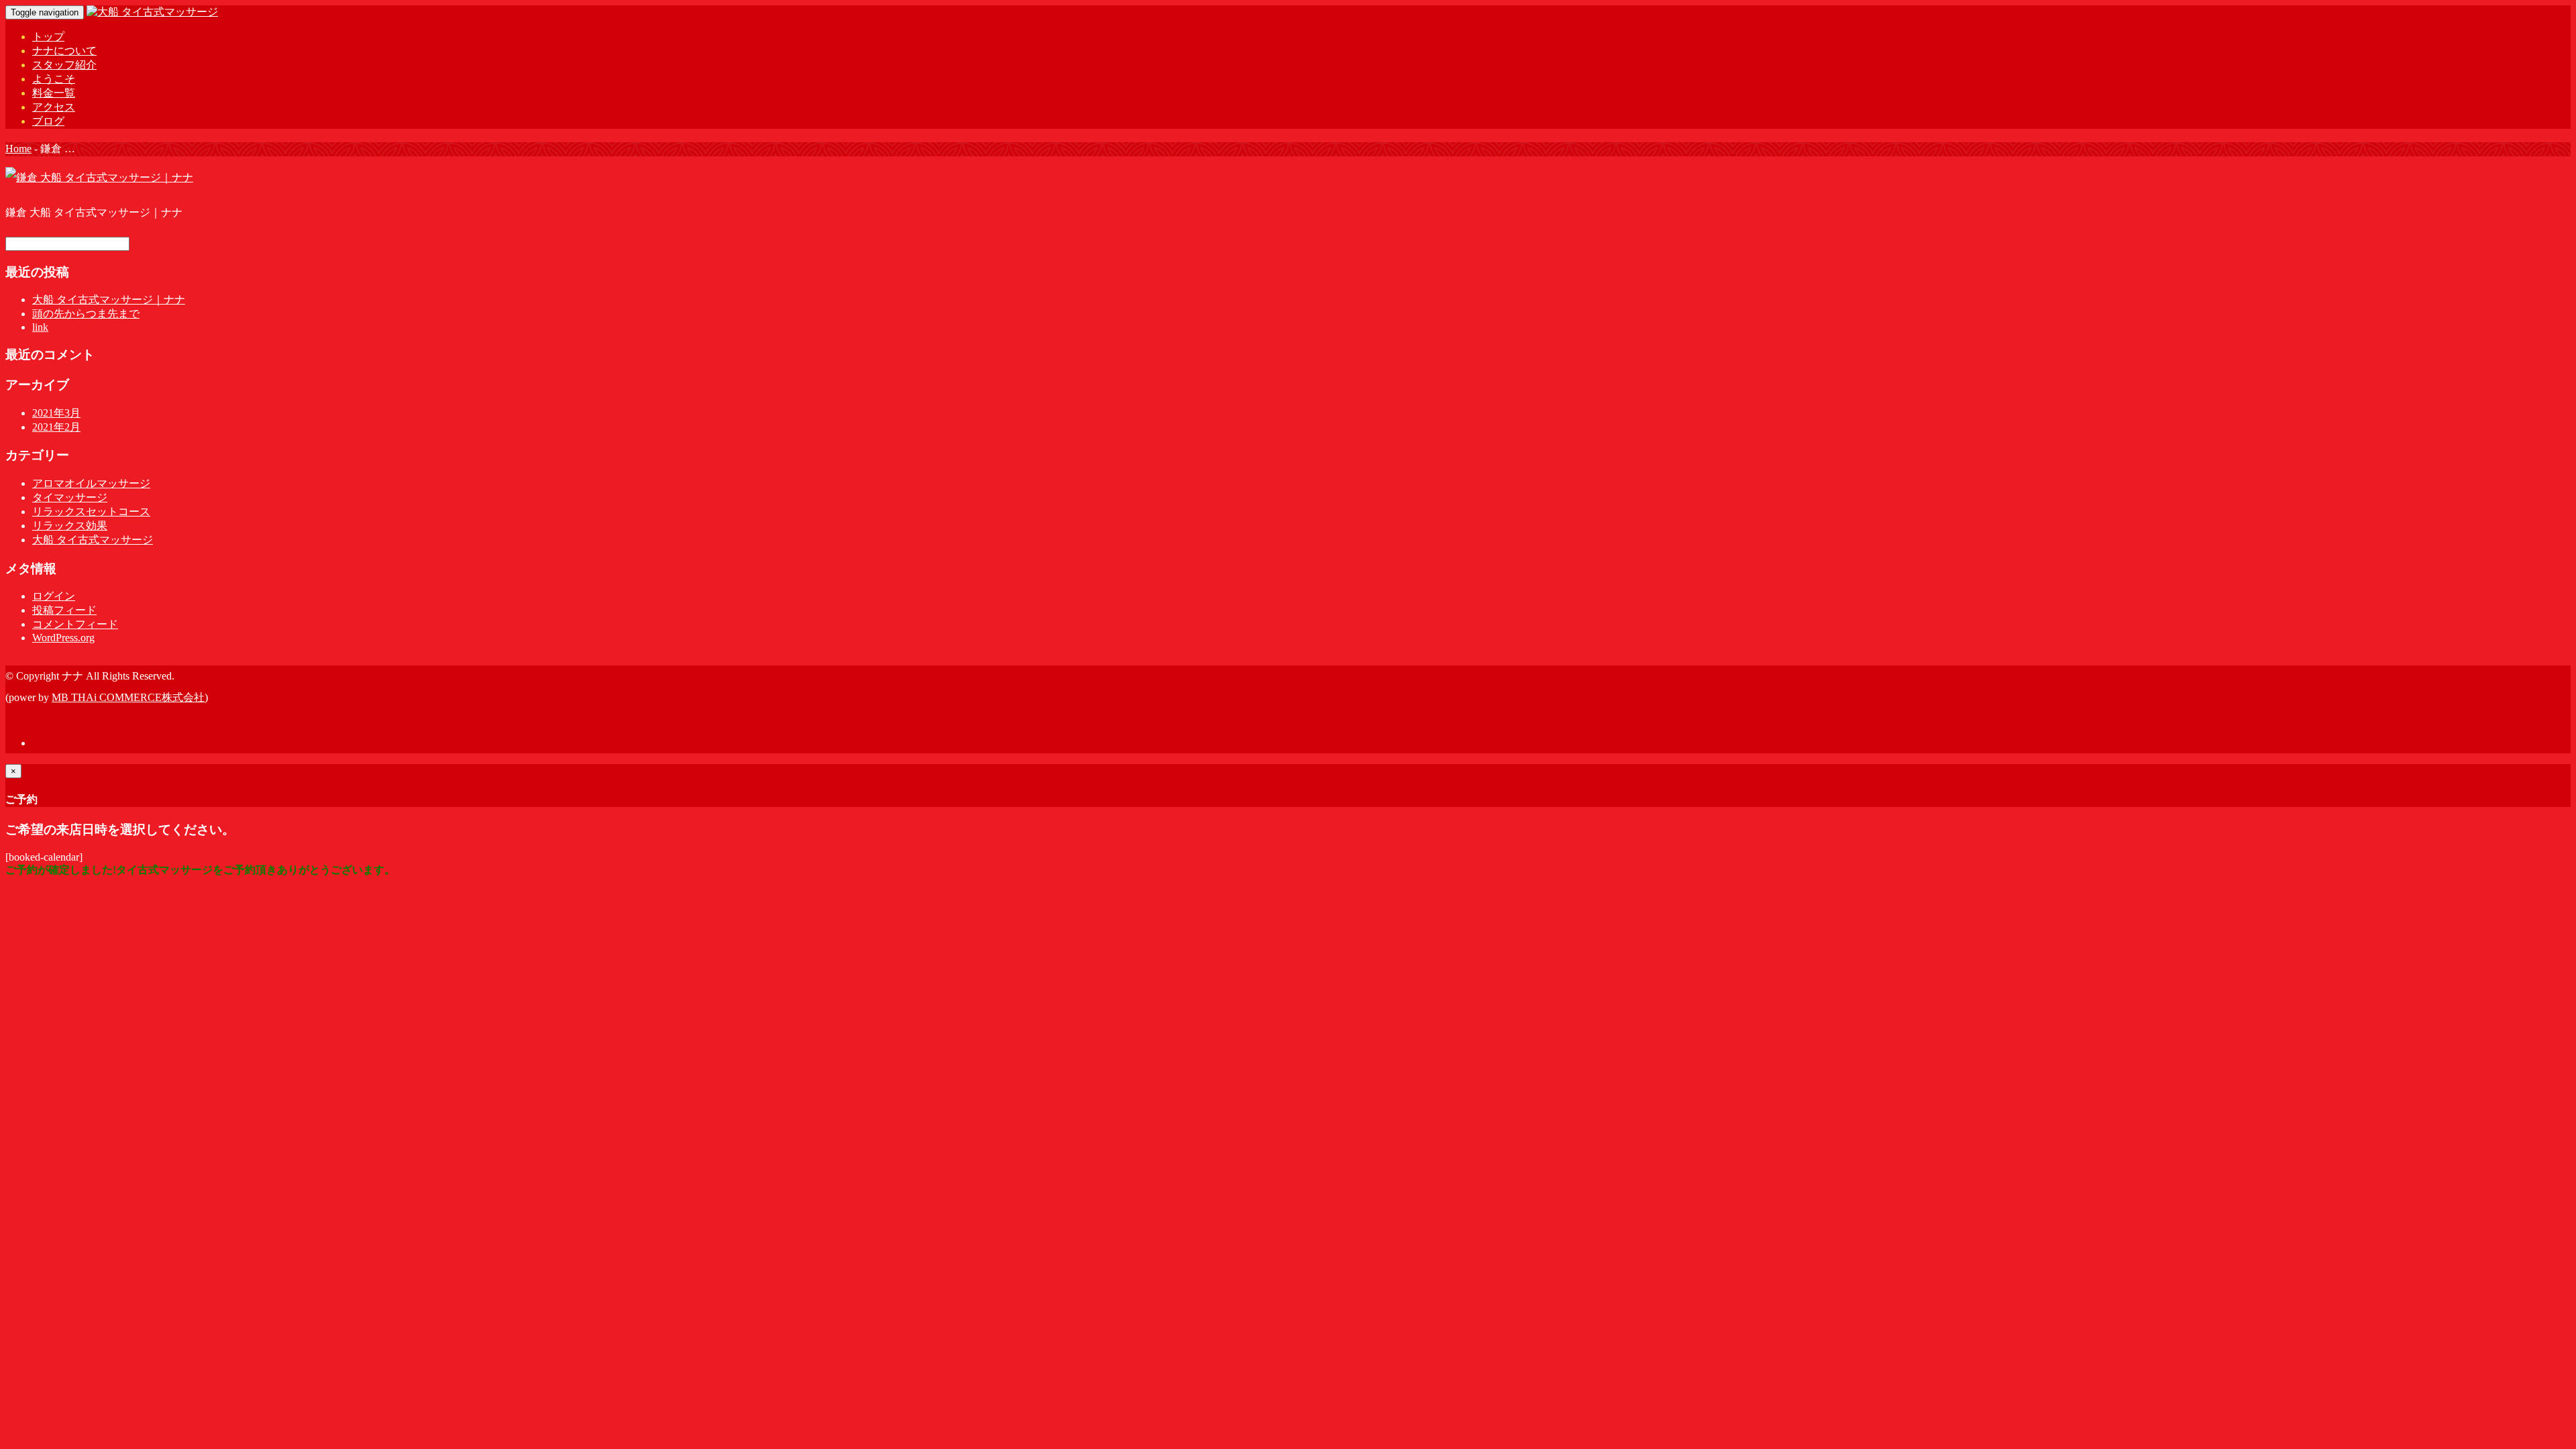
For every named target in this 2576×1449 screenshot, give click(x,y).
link (40, 327)
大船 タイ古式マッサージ (93, 540)
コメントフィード (75, 624)
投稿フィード (64, 610)
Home (18, 149)
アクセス (54, 107)
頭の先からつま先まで (86, 314)
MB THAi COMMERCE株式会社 (128, 697)
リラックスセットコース (91, 512)
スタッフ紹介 (64, 65)
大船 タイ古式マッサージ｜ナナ (109, 300)
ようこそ (54, 79)
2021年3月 (56, 413)
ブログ (48, 121)
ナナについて (64, 51)
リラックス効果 (70, 526)
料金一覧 (54, 93)
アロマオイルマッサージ (91, 483)
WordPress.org (63, 638)
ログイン (54, 596)
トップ (48, 37)
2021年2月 (56, 427)
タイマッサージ (70, 497)
